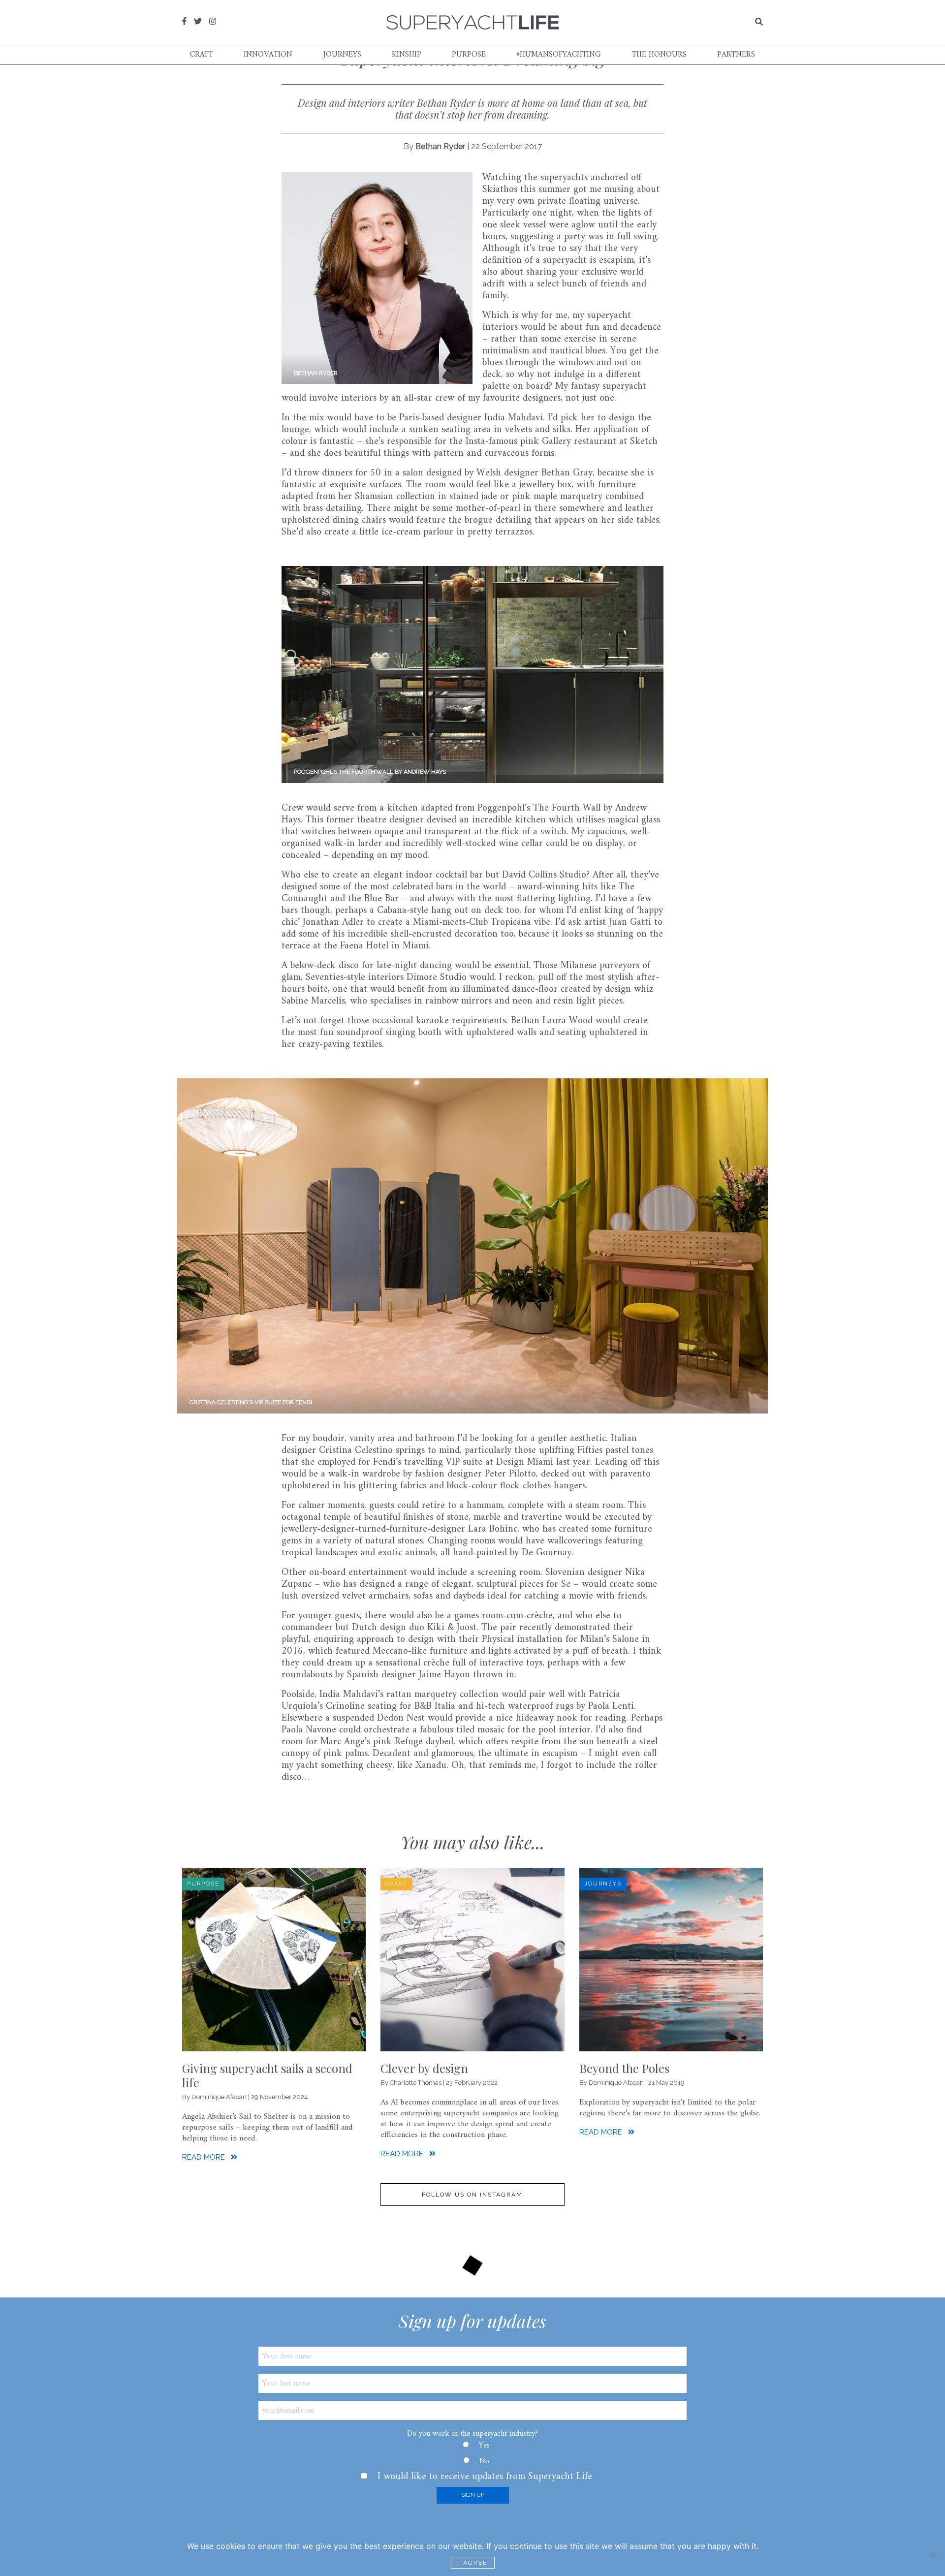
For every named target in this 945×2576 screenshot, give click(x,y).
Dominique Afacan (219, 2097)
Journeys (342, 55)
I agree (473, 2563)
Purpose (469, 55)
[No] (933, 2555)
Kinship (407, 55)
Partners (736, 55)
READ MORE (205, 2157)
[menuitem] (202, 55)
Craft (202, 55)
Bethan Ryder (440, 146)
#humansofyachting (559, 55)
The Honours (659, 55)
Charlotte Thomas (416, 2083)
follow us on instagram (472, 2195)
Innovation (268, 55)
